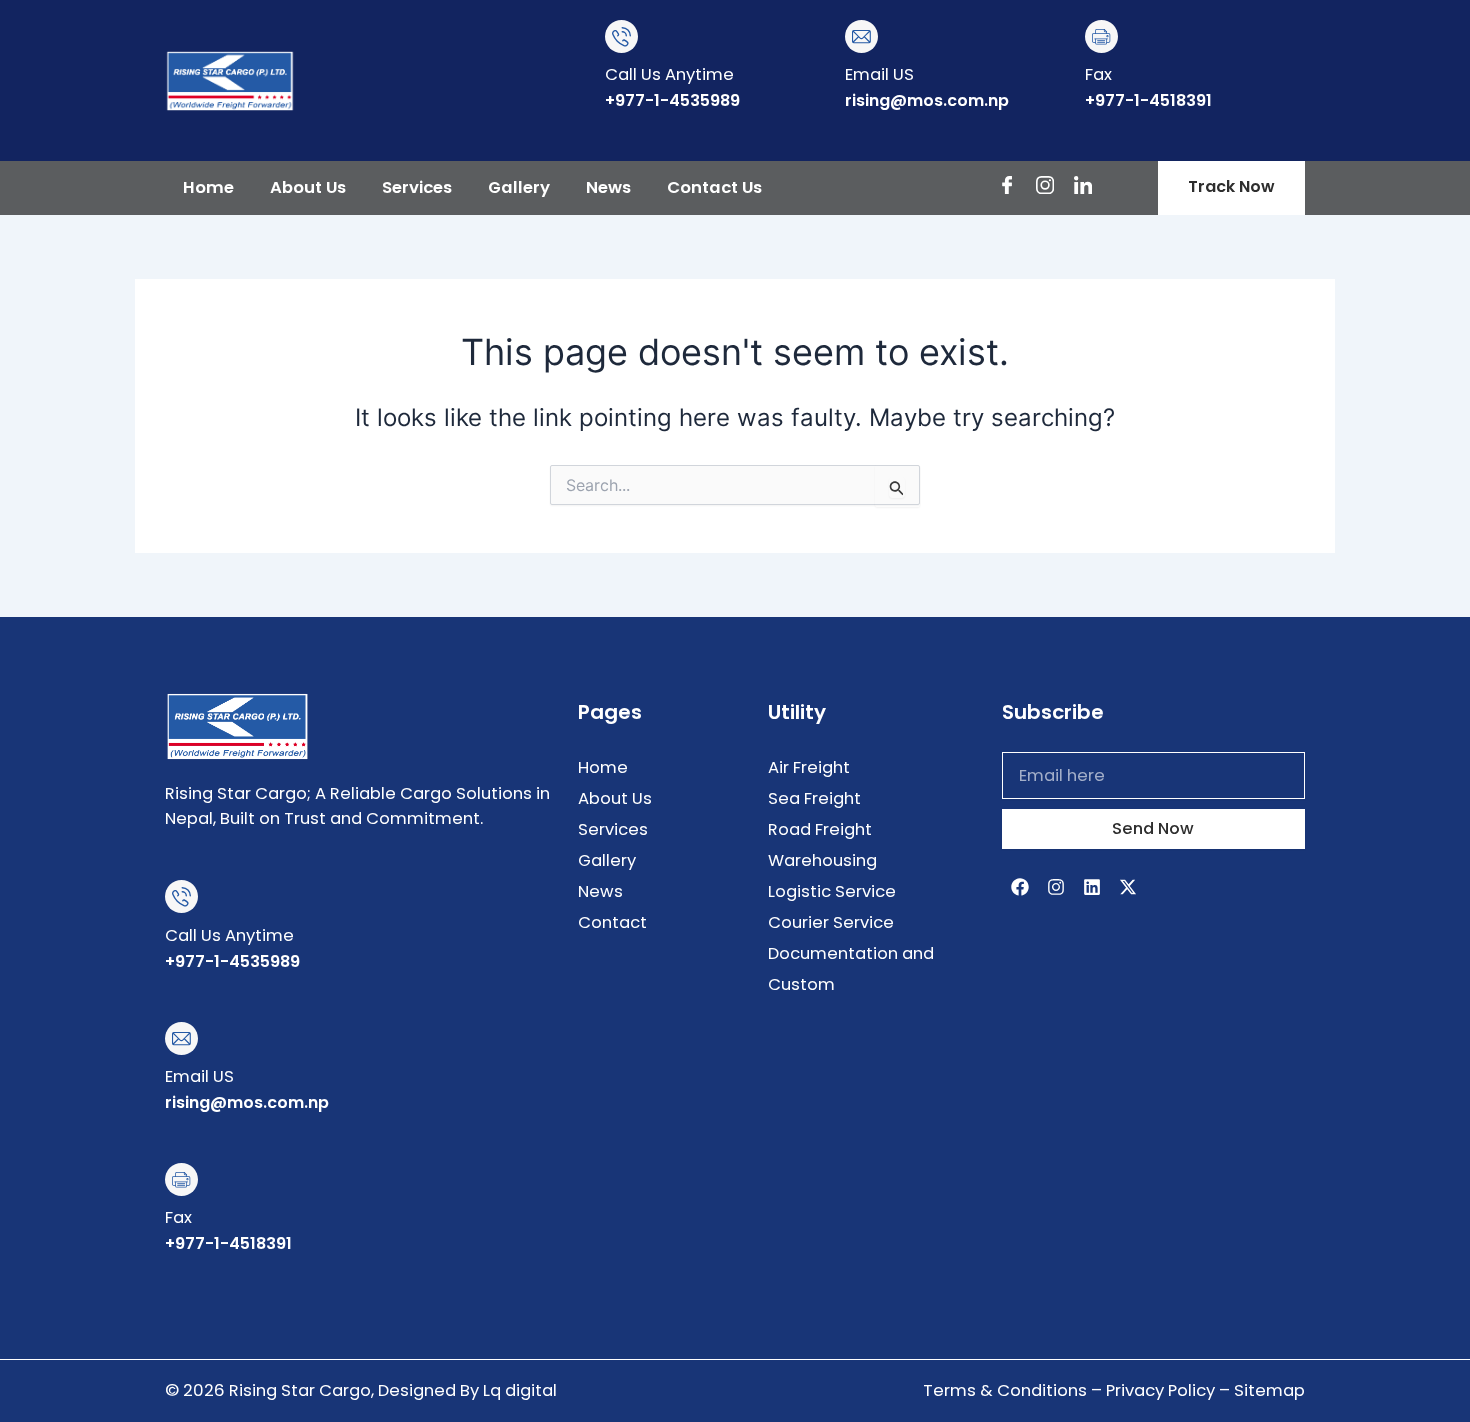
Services (417, 187)
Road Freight (820, 829)
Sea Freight (814, 798)
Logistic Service (832, 891)
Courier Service (831, 922)
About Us (308, 187)
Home (208, 187)
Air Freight (809, 767)
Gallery (519, 187)
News (608, 187)
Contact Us (714, 187)
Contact (612, 922)
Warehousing (822, 860)
